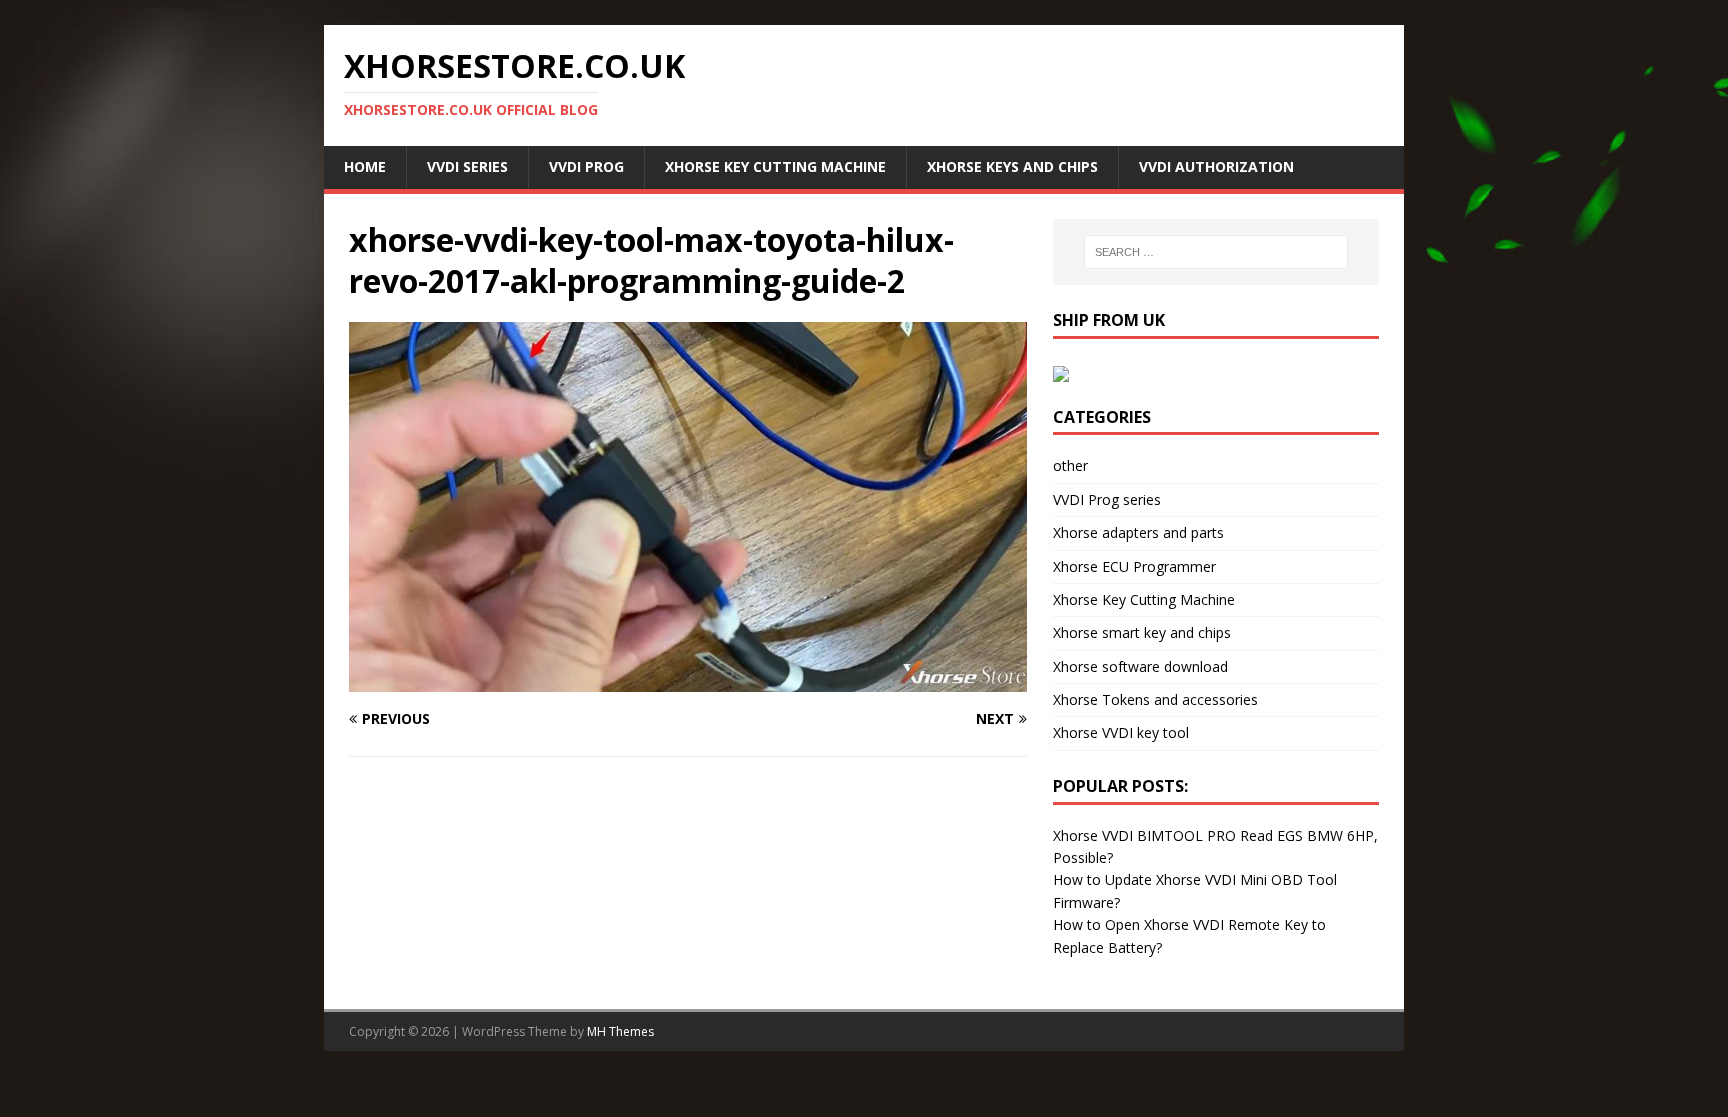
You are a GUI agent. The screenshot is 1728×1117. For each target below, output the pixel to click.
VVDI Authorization (1216, 166)
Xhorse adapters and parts (1138, 532)
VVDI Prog (586, 166)
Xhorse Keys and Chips (1012, 166)
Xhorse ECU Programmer (1134, 566)
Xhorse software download (1140, 666)
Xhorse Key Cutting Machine (775, 166)
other (1070, 465)
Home (365, 166)
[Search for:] (1216, 252)
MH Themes (620, 1031)
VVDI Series (467, 166)
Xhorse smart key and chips (1142, 632)
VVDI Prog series (1107, 499)
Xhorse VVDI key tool (1121, 732)
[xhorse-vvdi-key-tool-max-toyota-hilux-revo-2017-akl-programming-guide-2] (688, 680)
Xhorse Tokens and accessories (1155, 699)
